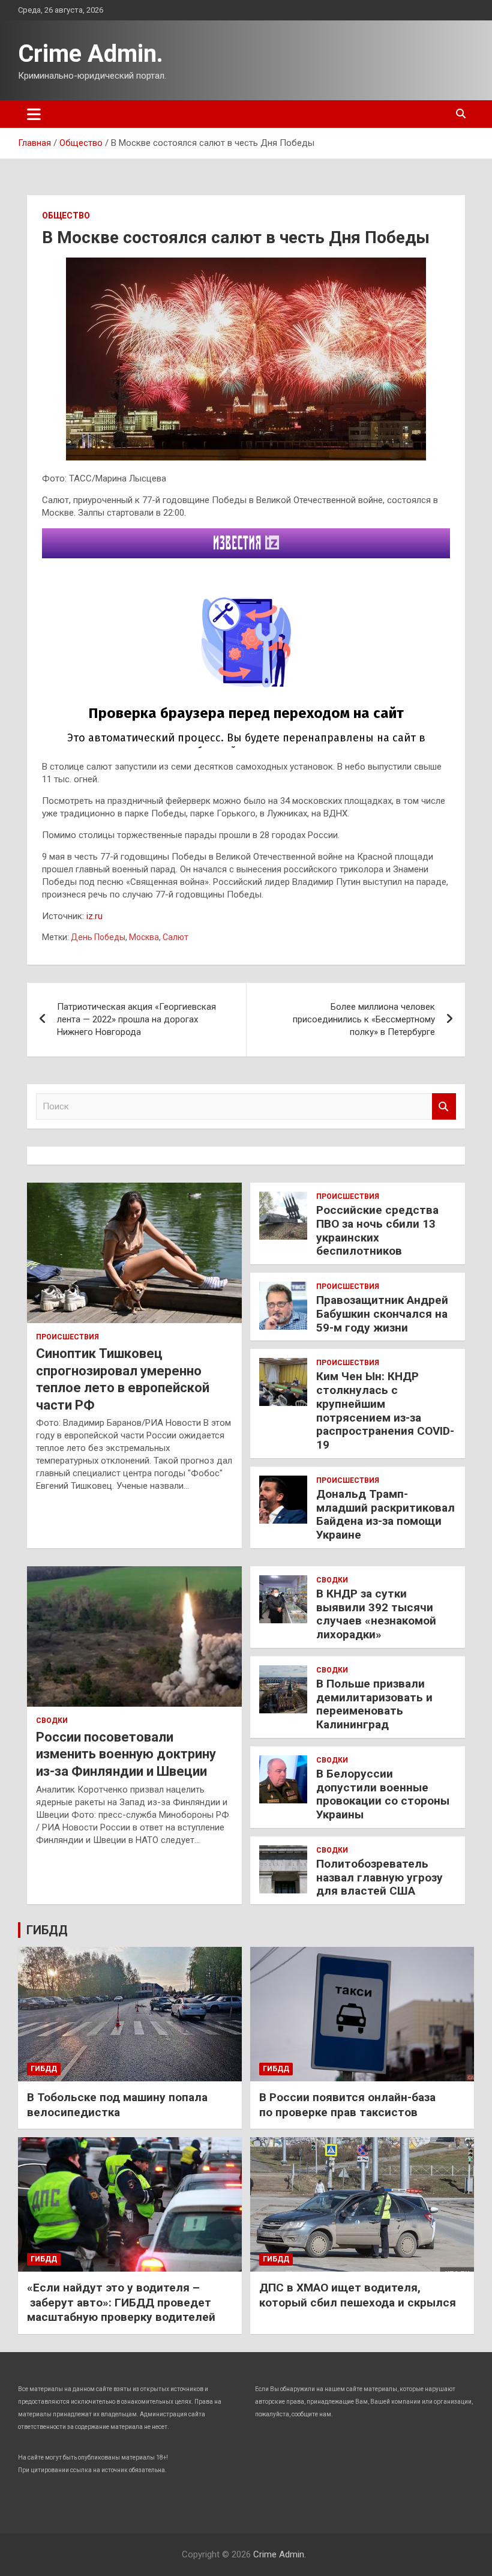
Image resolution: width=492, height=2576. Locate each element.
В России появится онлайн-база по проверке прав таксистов (347, 2105)
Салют (175, 937)
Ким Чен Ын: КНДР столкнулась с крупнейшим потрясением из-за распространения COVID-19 (385, 1410)
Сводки (52, 1721)
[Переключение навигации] (34, 114)
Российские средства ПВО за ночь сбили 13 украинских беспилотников (377, 1230)
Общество (66, 216)
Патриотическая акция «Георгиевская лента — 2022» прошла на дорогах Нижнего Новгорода (136, 1019)
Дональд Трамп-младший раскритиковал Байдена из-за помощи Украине (385, 1514)
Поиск (444, 1107)
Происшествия (67, 1337)
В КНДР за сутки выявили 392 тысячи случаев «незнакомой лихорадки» (376, 1614)
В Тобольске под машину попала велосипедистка (117, 2105)
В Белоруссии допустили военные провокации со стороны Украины (383, 1794)
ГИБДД (47, 1930)
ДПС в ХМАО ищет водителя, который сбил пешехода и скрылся (358, 2295)
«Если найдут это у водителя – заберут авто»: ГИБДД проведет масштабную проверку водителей (121, 2302)
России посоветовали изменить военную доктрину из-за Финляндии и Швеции (126, 1754)
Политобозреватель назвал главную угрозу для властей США (379, 1878)
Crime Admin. (91, 54)
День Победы (98, 937)
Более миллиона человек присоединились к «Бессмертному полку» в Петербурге (364, 1019)
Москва (144, 937)
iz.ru (94, 916)
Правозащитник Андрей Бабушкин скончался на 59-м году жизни (382, 1314)
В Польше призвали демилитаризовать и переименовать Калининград (374, 1704)
